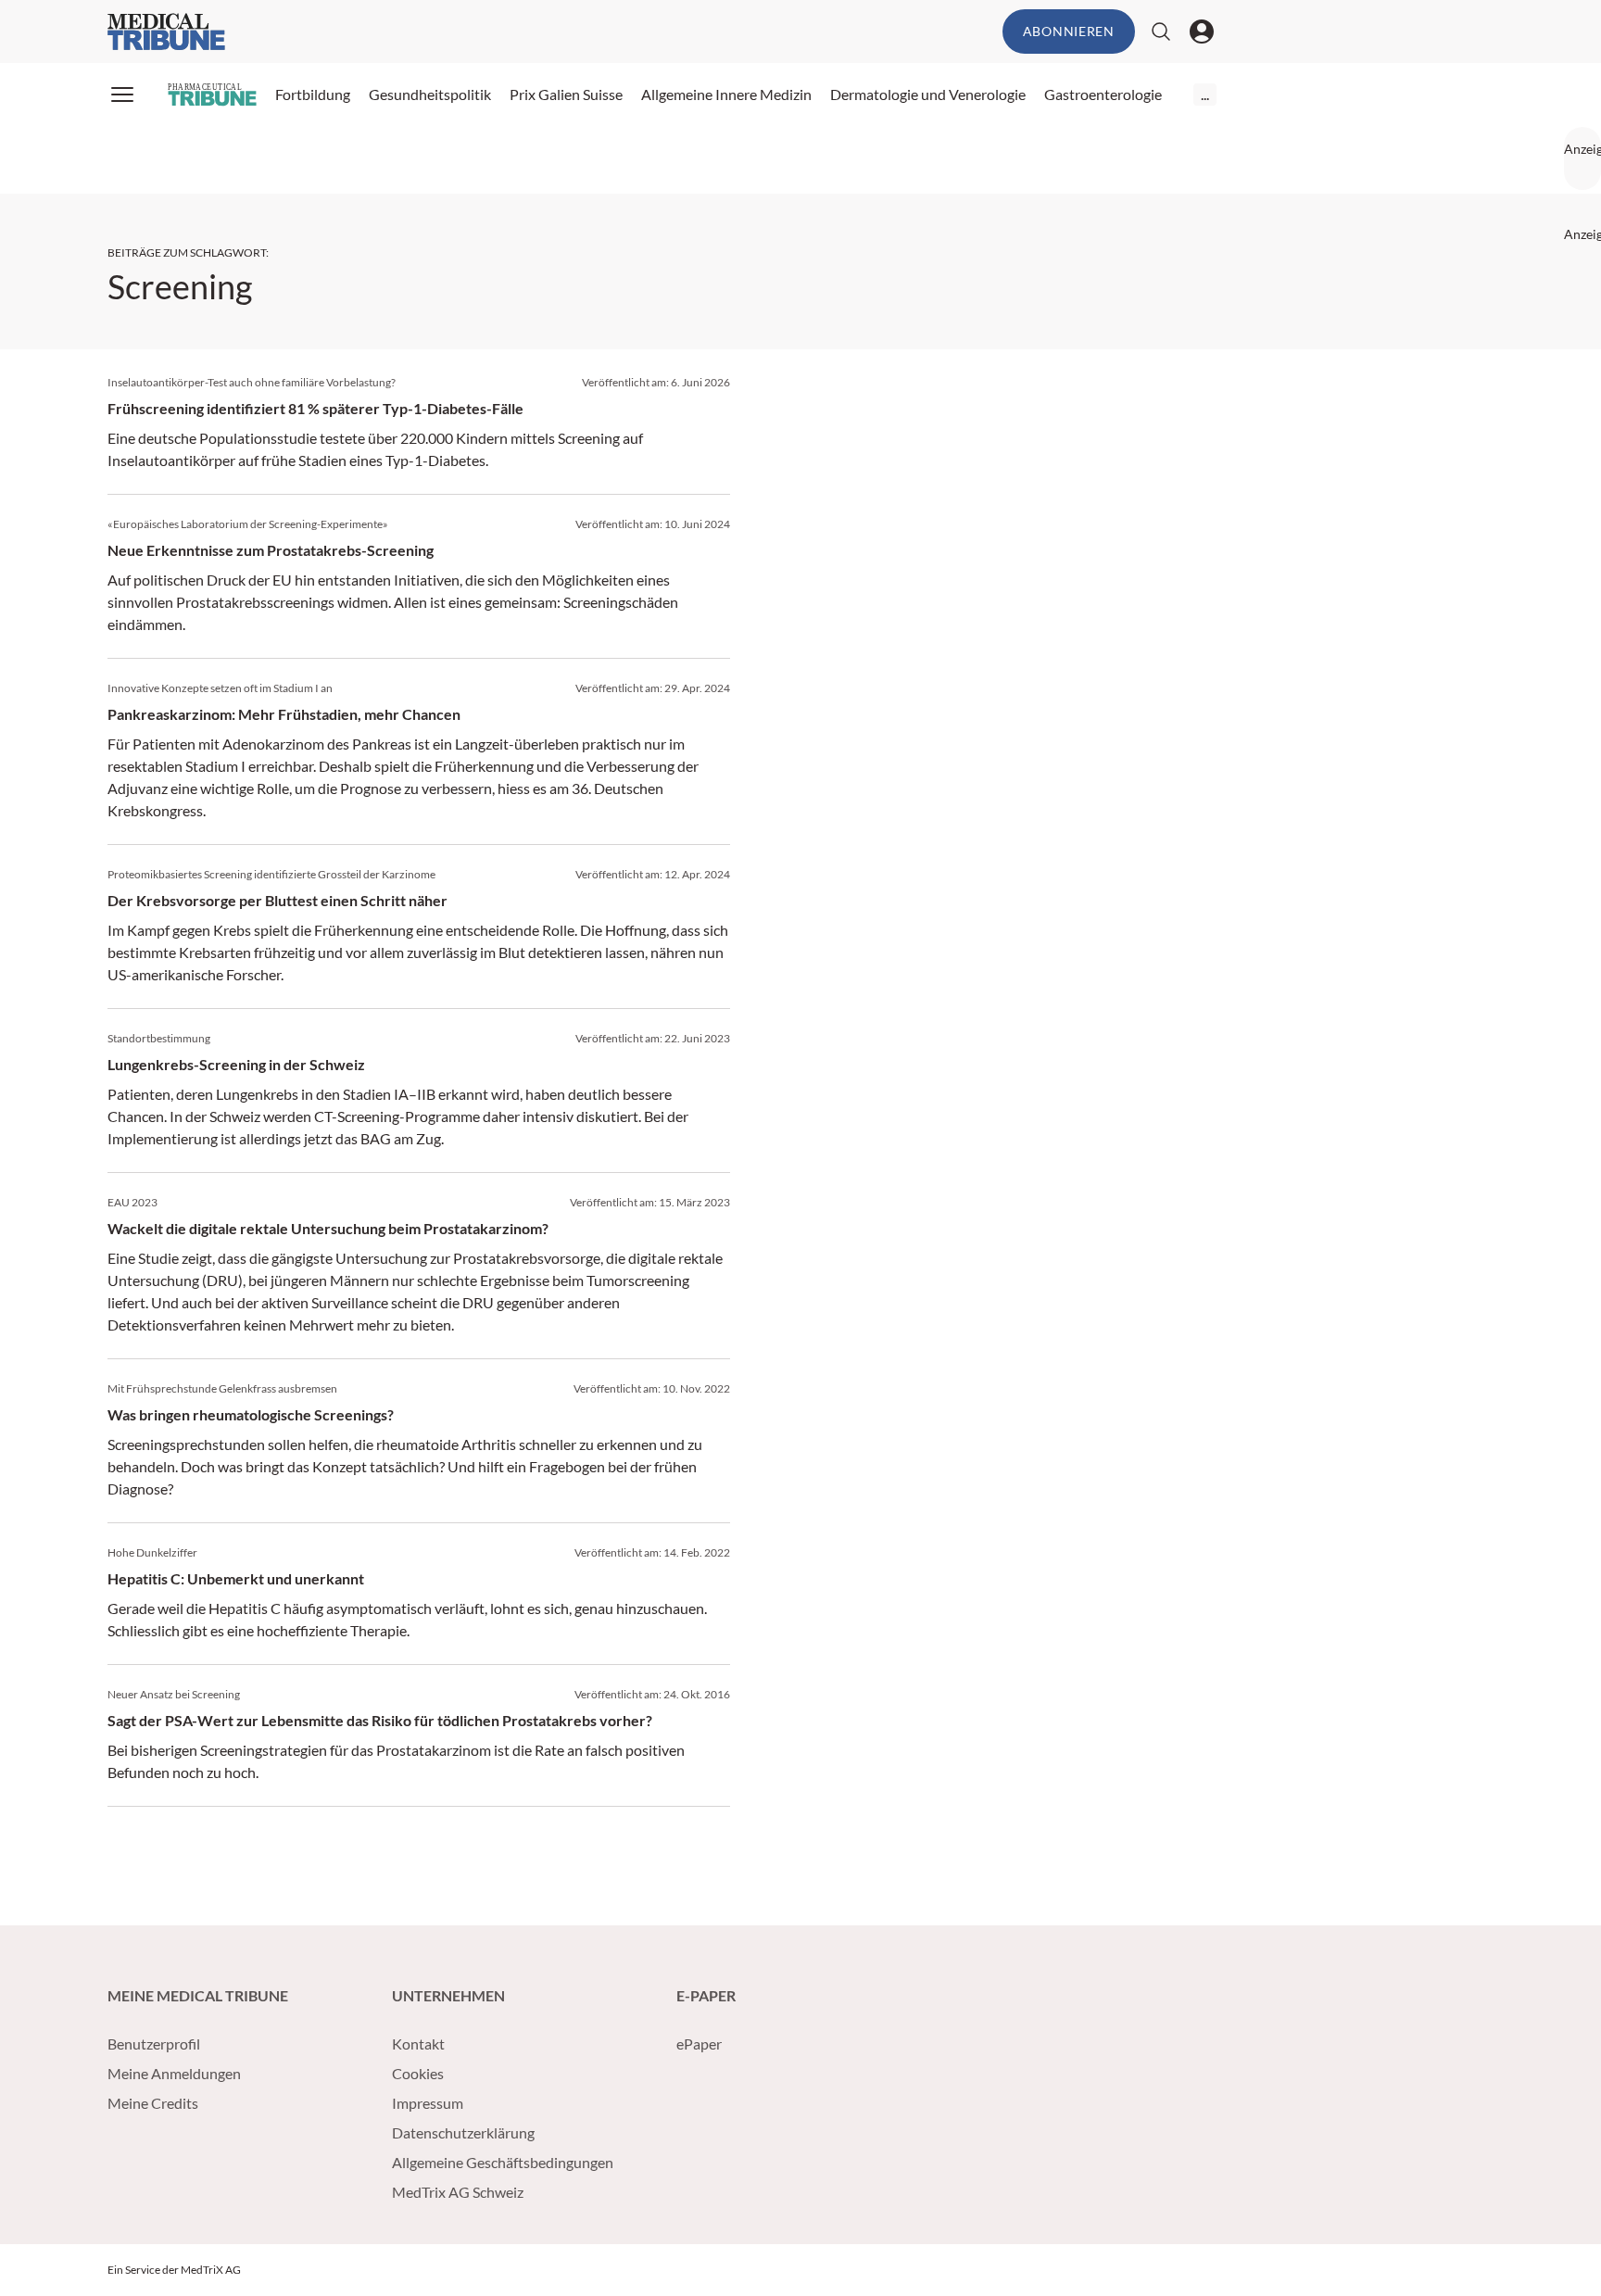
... (1205, 94)
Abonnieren (1069, 31)
